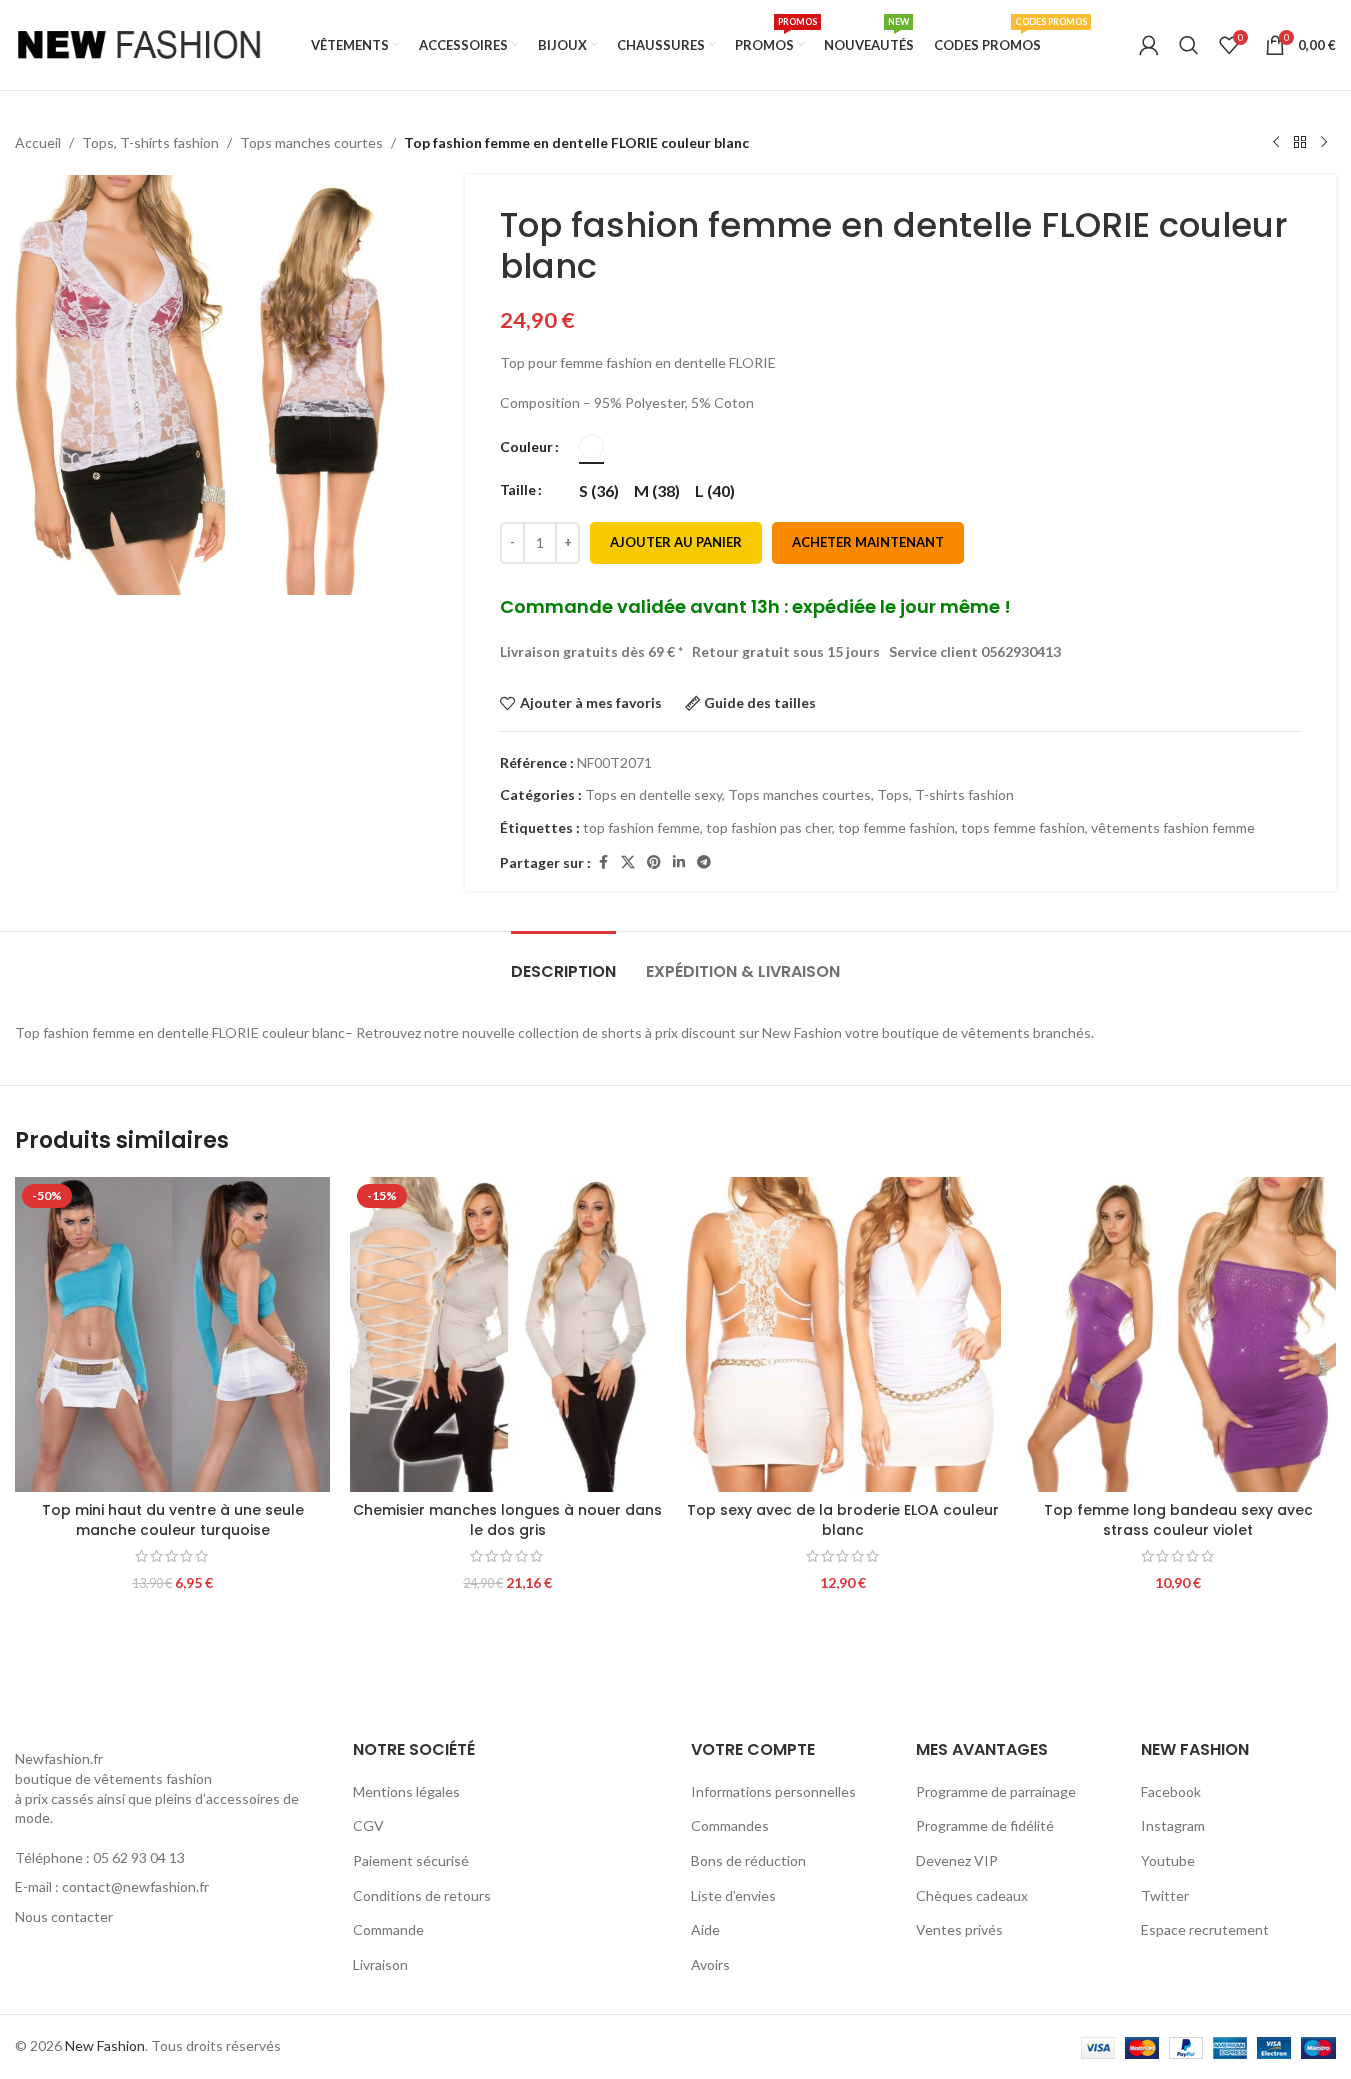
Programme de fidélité (985, 1825)
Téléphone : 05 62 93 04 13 (100, 1857)
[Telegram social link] (704, 862)
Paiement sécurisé (411, 1860)
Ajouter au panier (676, 542)
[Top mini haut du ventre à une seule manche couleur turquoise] (172, 1334)
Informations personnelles (773, 1791)
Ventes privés (959, 1929)
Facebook (1171, 1791)
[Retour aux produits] (1300, 143)
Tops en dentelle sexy (653, 794)
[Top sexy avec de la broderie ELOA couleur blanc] (843, 1334)
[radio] (591, 446)
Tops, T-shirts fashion (150, 142)
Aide (705, 1929)
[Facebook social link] (603, 862)
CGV (368, 1825)
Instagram (1173, 1825)
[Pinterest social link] (654, 862)
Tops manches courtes (311, 142)
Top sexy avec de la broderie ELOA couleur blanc (843, 1520)
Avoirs (710, 1964)
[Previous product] (1276, 143)
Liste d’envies (733, 1895)
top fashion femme (641, 827)
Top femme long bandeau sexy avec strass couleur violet (1178, 1520)
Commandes (730, 1825)
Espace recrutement (1205, 1929)
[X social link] (628, 862)
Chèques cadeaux (972, 1895)
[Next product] (1324, 143)
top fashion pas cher (769, 827)
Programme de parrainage (996, 1791)
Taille (518, 489)
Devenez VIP (957, 1860)
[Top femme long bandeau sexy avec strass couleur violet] (1178, 1334)
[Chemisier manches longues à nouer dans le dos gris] (507, 1334)
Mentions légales (406, 1791)
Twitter (1165, 1895)
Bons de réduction (748, 1860)
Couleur (526, 446)
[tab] (563, 961)
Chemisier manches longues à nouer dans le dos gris (507, 1520)
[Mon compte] (1149, 45)
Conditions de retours (422, 1895)
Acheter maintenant (868, 542)
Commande (388, 1929)
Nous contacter (64, 1916)
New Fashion (105, 2045)
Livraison (380, 1964)
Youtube (1168, 1860)
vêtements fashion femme (1173, 827)
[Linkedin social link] (679, 862)
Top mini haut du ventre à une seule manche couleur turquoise (173, 1520)
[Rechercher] (1189, 45)
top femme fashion (896, 827)
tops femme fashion (1023, 827)
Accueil (38, 142)
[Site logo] (140, 43)
